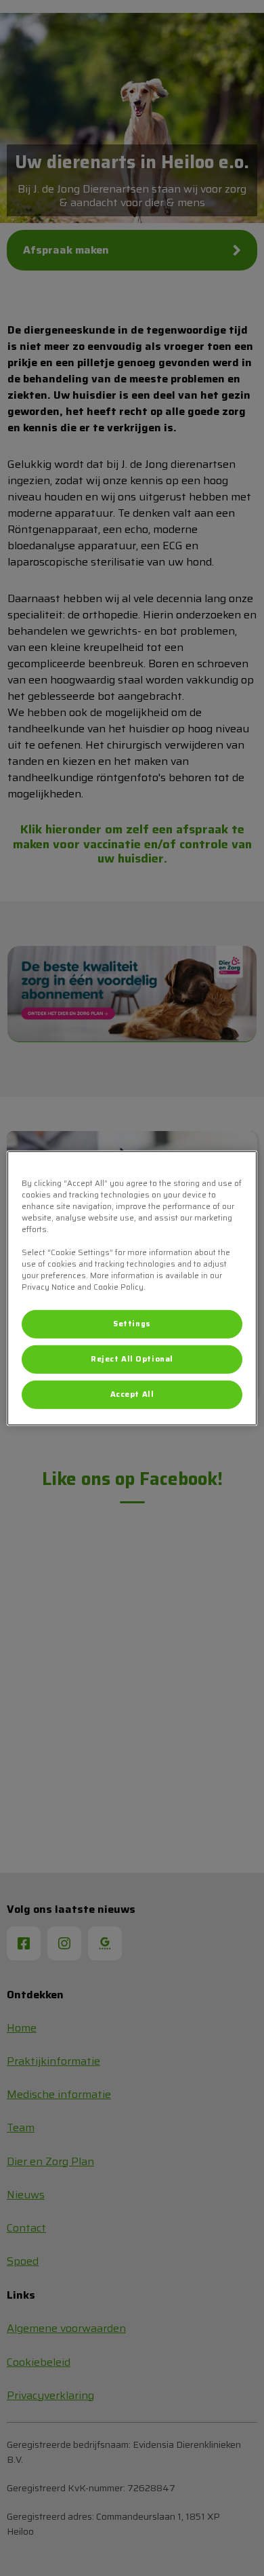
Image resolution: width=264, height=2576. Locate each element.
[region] (132, 1288)
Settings (132, 1324)
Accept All (132, 1394)
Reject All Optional (132, 1359)
